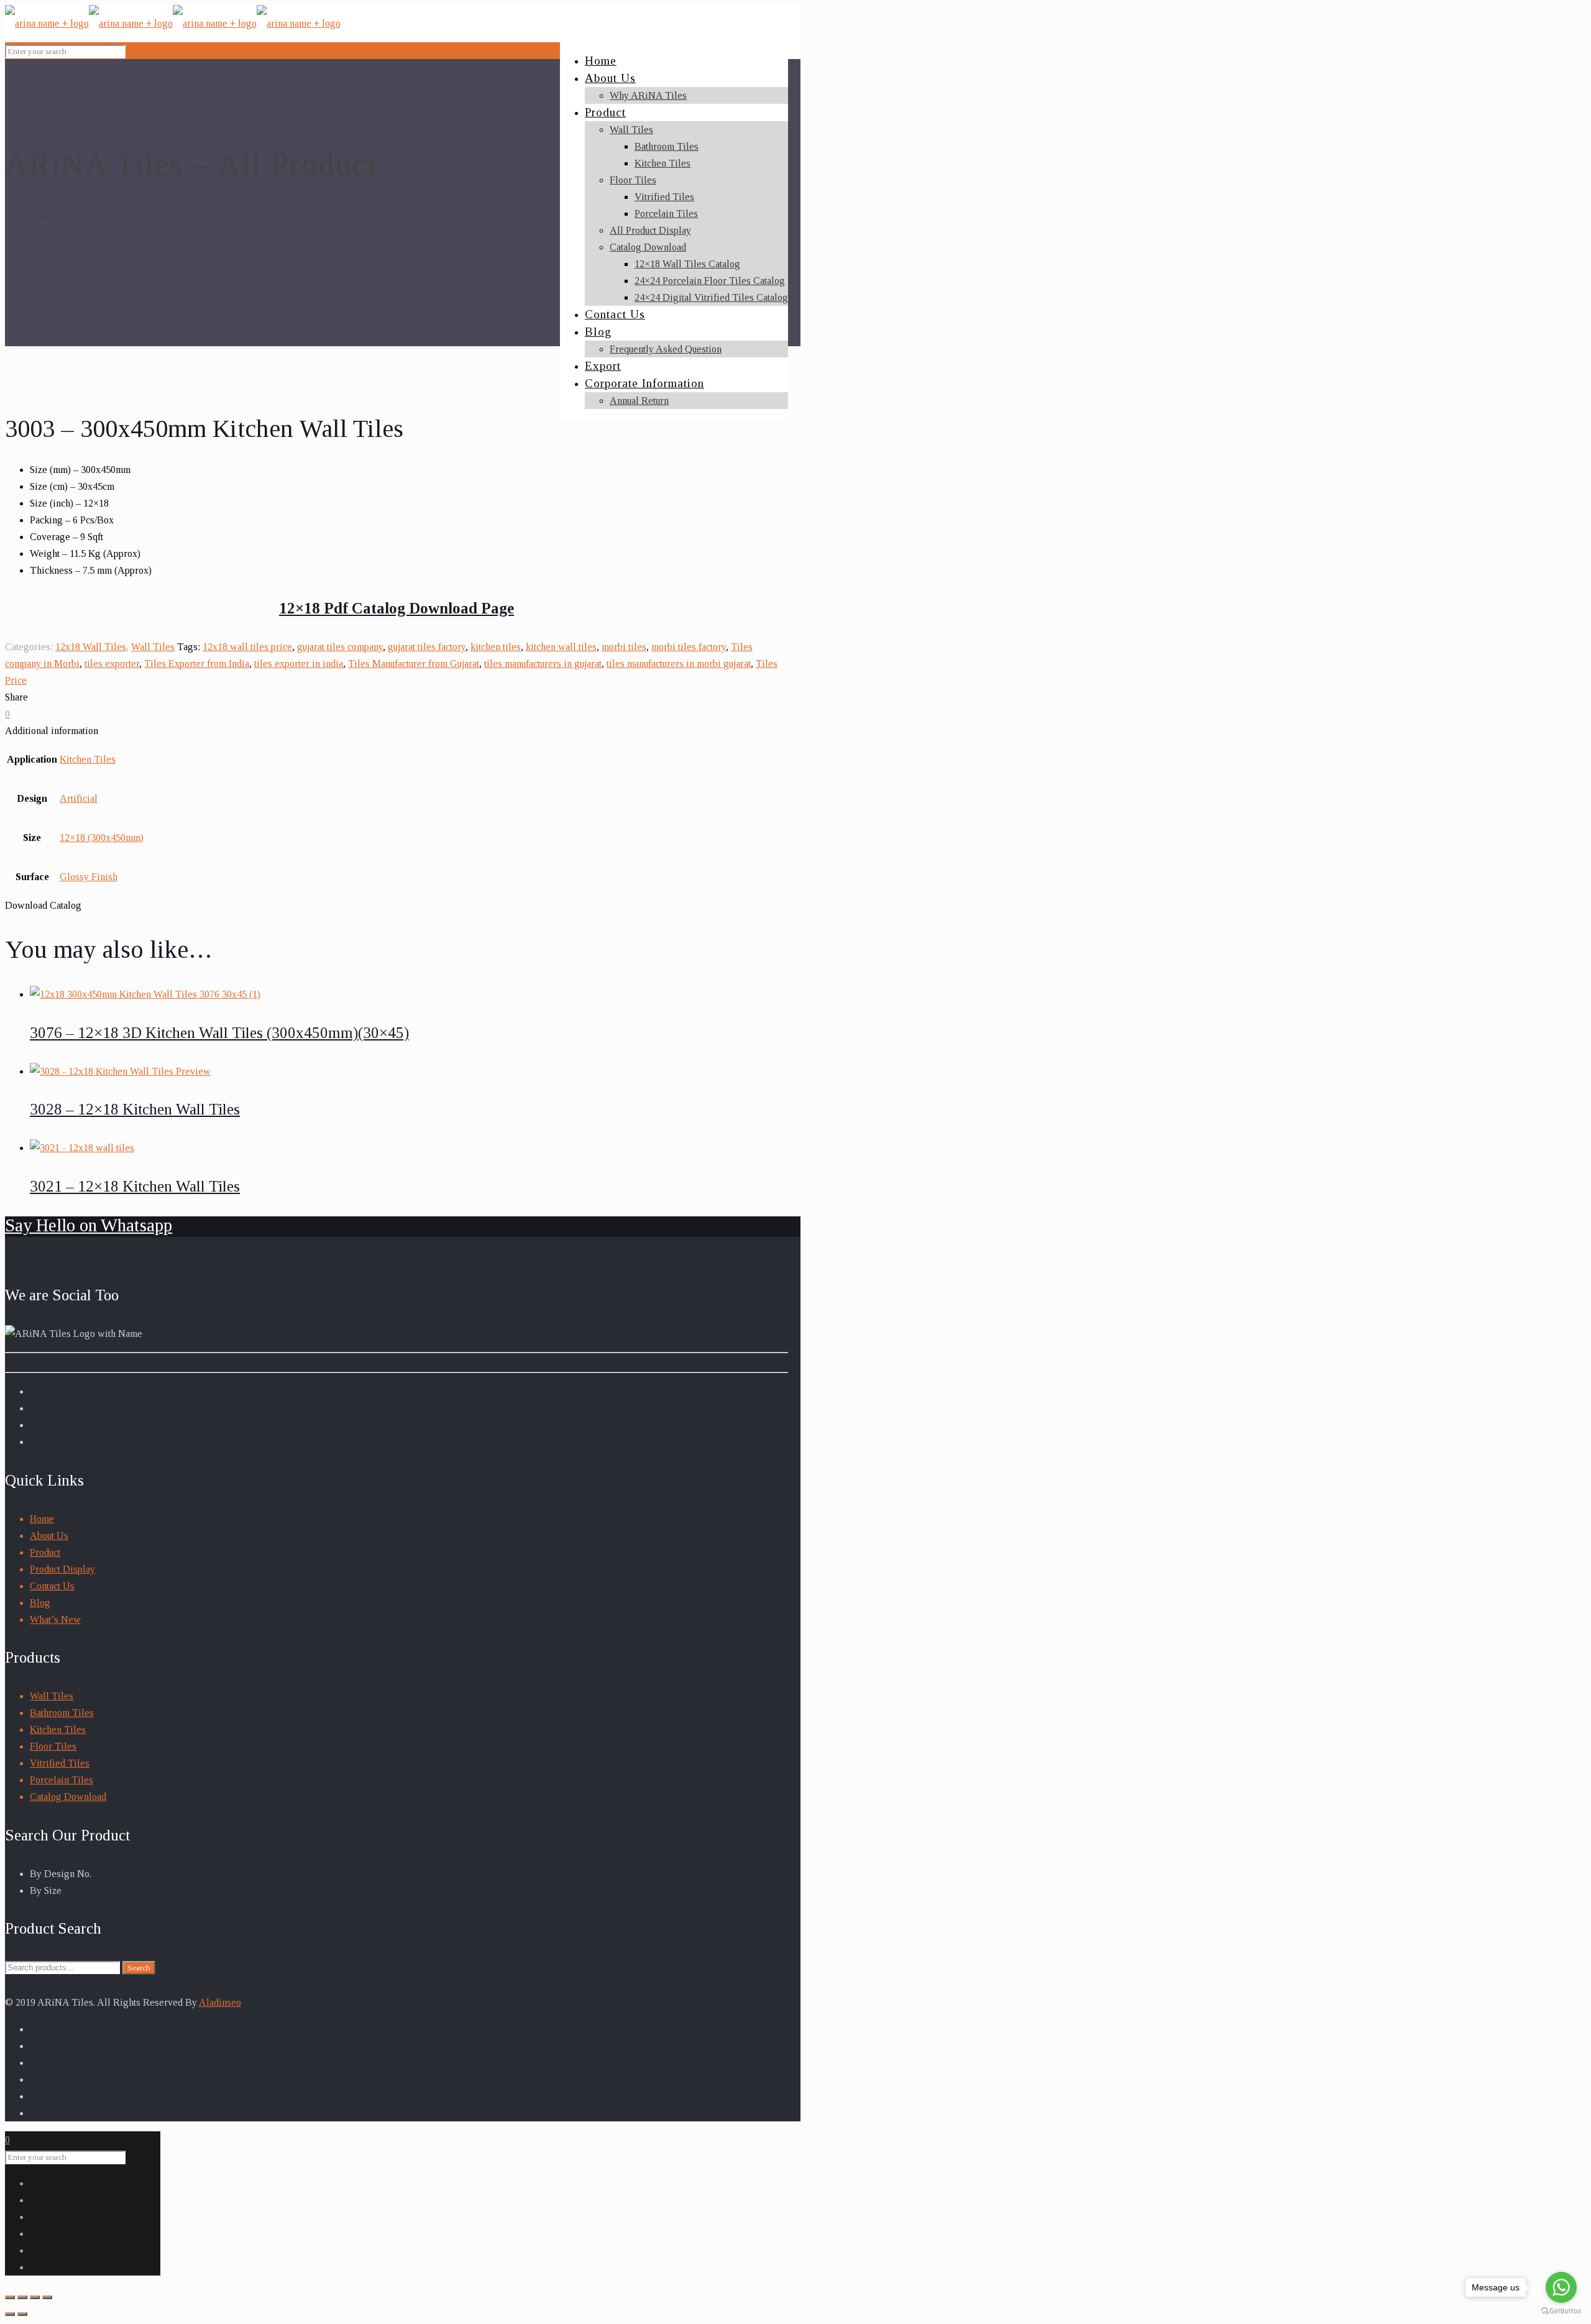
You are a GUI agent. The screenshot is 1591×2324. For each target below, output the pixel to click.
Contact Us (52, 1586)
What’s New (55, 1619)
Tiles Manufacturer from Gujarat (414, 664)
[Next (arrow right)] (22, 2314)
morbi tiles (624, 647)
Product (45, 1552)
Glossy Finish (89, 877)
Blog (40, 1603)
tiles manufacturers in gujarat (543, 664)
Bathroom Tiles (62, 1713)
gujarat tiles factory (427, 647)
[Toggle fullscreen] (35, 2297)
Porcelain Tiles (62, 1780)
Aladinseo (220, 2002)
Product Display (62, 1569)
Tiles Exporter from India (197, 664)
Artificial (79, 798)
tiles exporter (112, 664)
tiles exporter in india (299, 664)
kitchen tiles (496, 647)
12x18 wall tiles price (247, 647)
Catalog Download (68, 1797)
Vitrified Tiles (60, 1763)
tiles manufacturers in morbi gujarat (679, 664)
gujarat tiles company (340, 647)
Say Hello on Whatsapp (89, 1225)
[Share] (22, 2297)
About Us (49, 1536)
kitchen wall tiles (561, 647)
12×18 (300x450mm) (102, 838)
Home (42, 215)
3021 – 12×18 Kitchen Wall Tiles (135, 1186)
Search (139, 1968)
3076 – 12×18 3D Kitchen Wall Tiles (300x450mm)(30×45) (219, 1033)
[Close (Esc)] (10, 2297)
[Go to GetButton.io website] (1561, 2311)
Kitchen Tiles (88, 759)
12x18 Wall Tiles (65, 249)
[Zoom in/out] (47, 2297)
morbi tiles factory (689, 647)
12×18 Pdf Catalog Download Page (397, 608)
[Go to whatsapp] (1561, 2287)
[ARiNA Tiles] (173, 23)
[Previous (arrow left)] (10, 2314)
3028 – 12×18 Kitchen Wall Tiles (135, 1109)
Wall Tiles (52, 232)
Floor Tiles (53, 1746)
